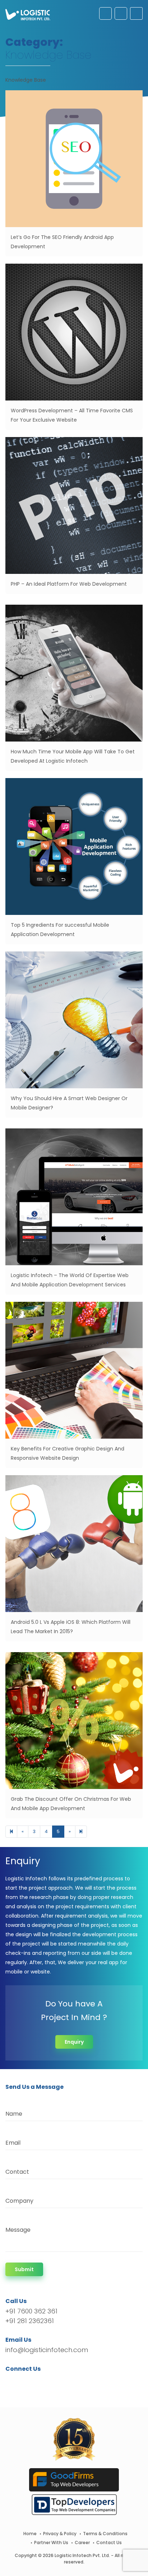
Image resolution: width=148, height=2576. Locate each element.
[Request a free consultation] (105, 13)
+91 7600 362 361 (31, 2311)
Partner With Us (51, 2543)
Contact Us (109, 2543)
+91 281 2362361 (30, 2321)
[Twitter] (22, 2382)
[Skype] (54, 2382)
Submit (24, 2269)
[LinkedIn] (45, 2382)
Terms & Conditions (105, 2534)
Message (18, 2230)
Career (82, 2543)
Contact (17, 2172)
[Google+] (33, 2382)
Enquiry (74, 2042)
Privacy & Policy (60, 2534)
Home (30, 2534)
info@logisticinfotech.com (47, 2350)
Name (14, 2114)
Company (19, 2201)
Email (13, 2143)
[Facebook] (13, 2382)
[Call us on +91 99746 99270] (121, 13)
